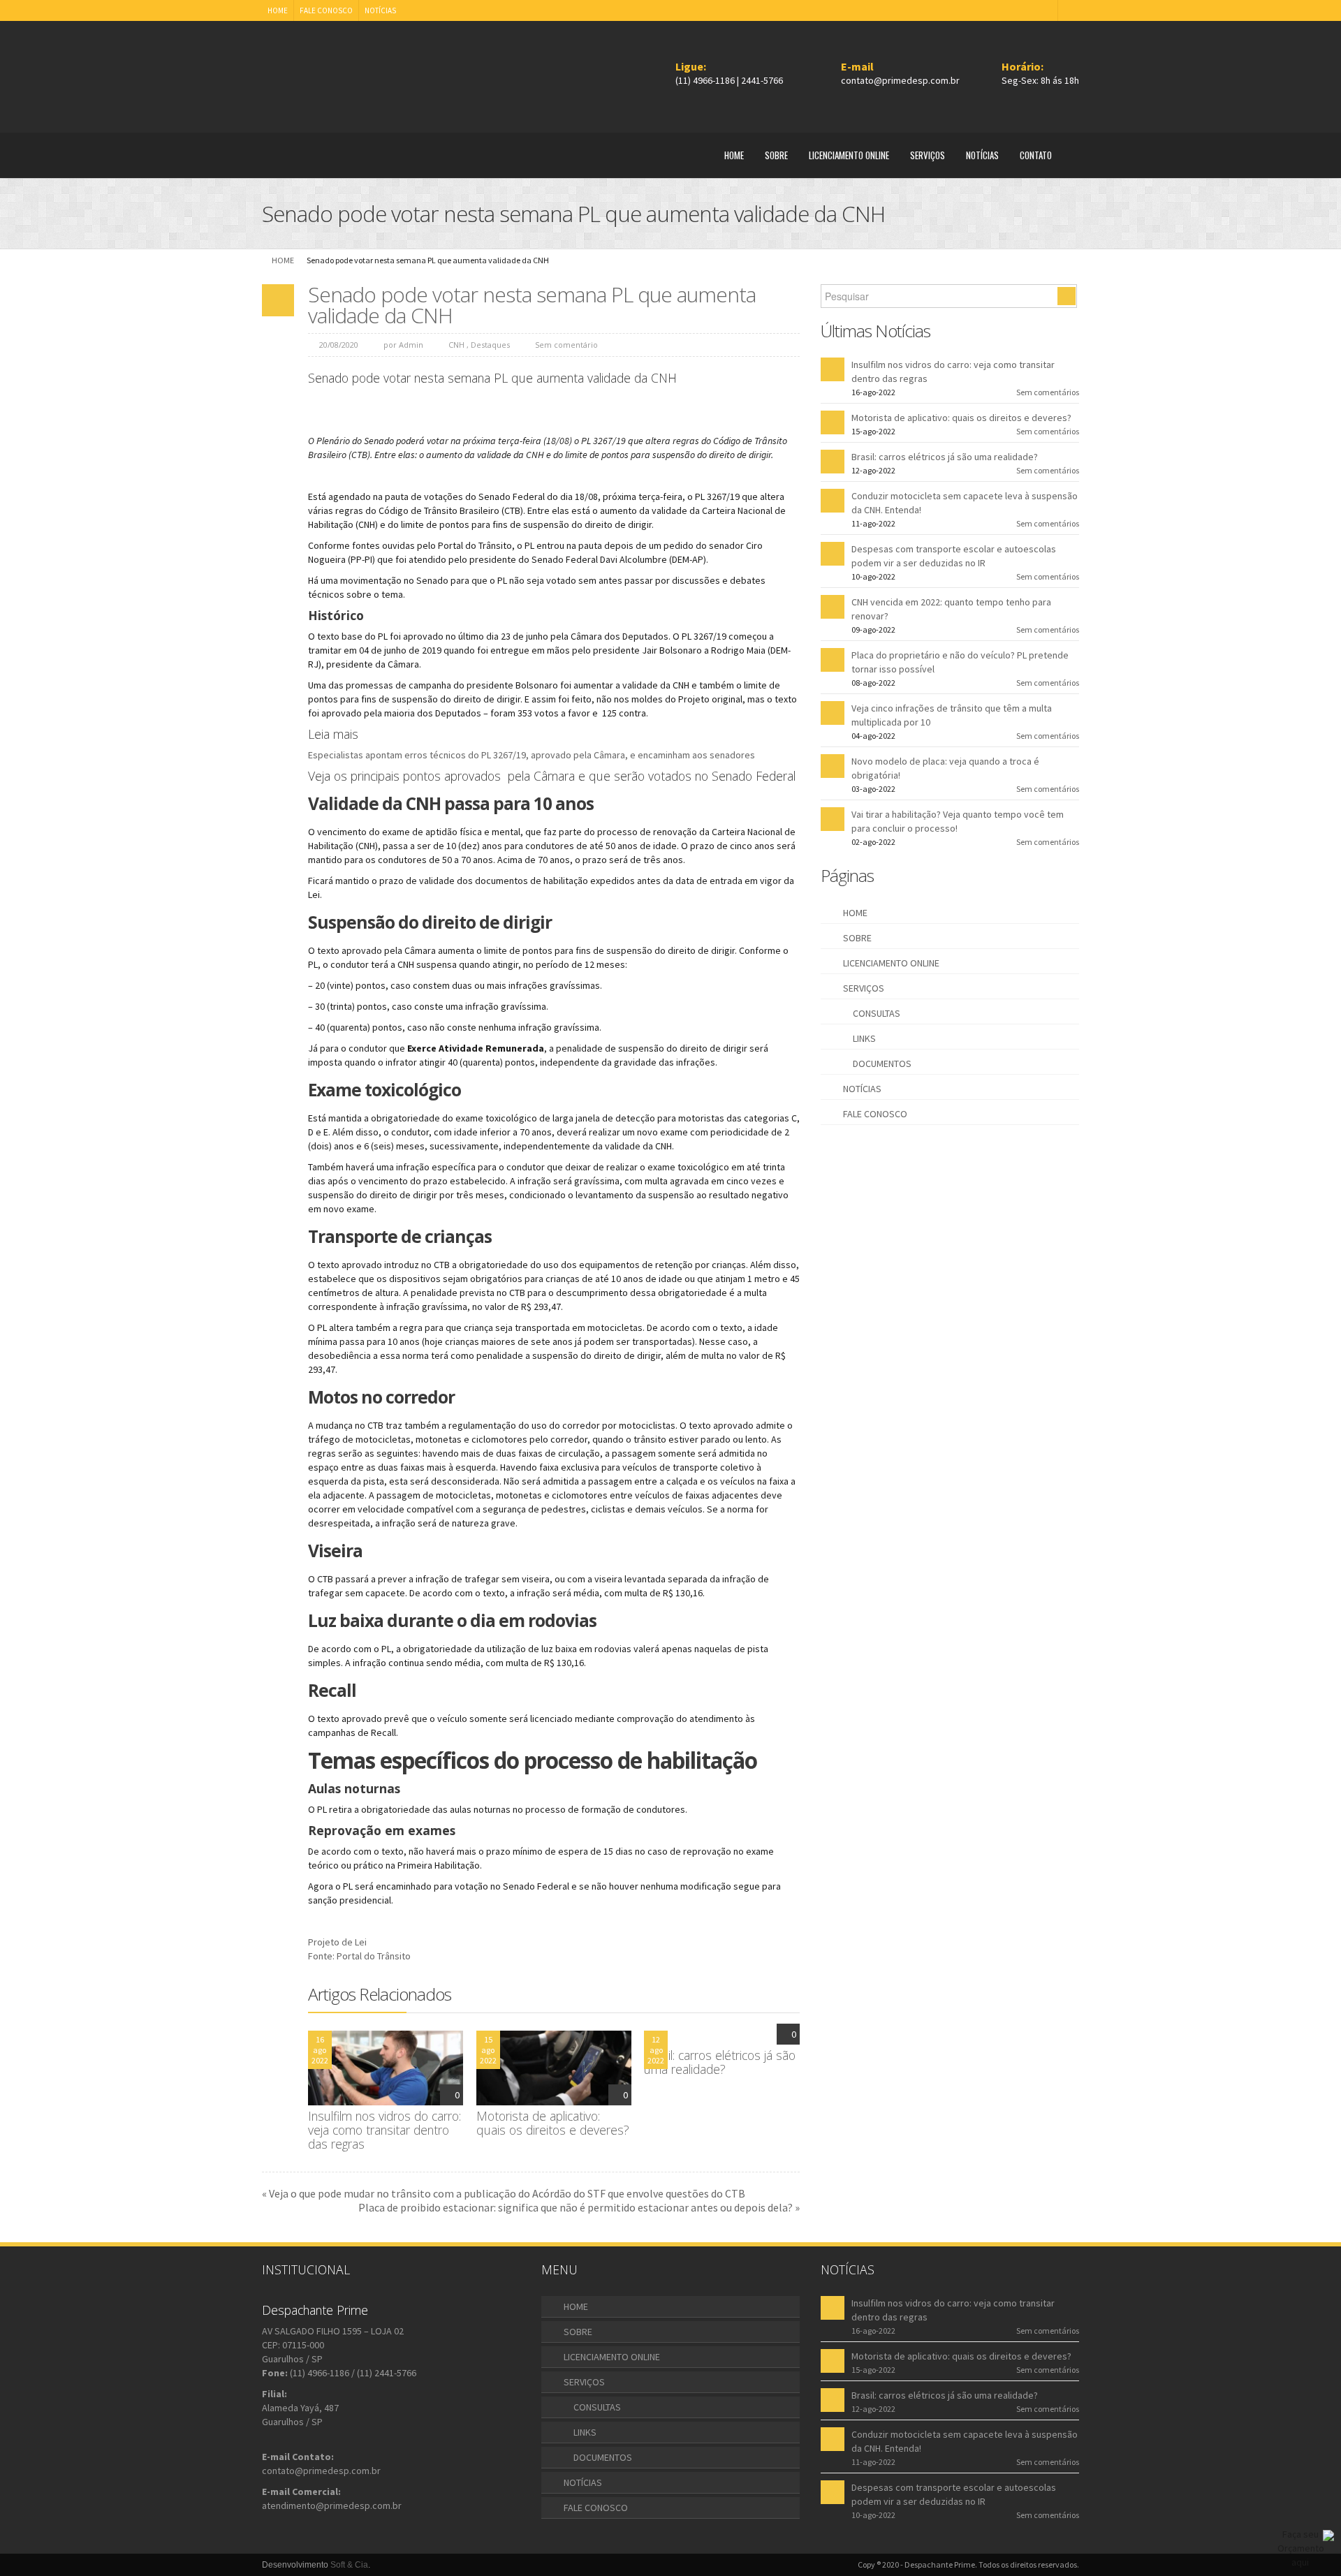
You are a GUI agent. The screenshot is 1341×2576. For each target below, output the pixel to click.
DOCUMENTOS (882, 1063)
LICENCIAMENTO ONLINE (849, 155)
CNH (456, 345)
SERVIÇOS (928, 155)
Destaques (490, 345)
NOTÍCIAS (380, 10)
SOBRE (776, 155)
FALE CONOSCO (326, 10)
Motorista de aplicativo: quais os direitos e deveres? (553, 2123)
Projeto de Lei (337, 1942)
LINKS (864, 1038)
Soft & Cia (349, 2565)
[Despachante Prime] (327, 73)
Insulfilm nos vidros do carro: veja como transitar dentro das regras (384, 2130)
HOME (278, 10)
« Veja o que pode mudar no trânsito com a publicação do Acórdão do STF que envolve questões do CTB (504, 2193)
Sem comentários (1048, 392)
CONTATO (1036, 155)
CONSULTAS (877, 1013)
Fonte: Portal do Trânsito (359, 1956)
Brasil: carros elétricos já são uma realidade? (720, 2062)
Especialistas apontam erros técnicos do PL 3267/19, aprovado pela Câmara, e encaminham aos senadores (533, 755)
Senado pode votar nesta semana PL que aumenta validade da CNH (532, 305)
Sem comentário (566, 345)
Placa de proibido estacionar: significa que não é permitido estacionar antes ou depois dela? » (579, 2207)
